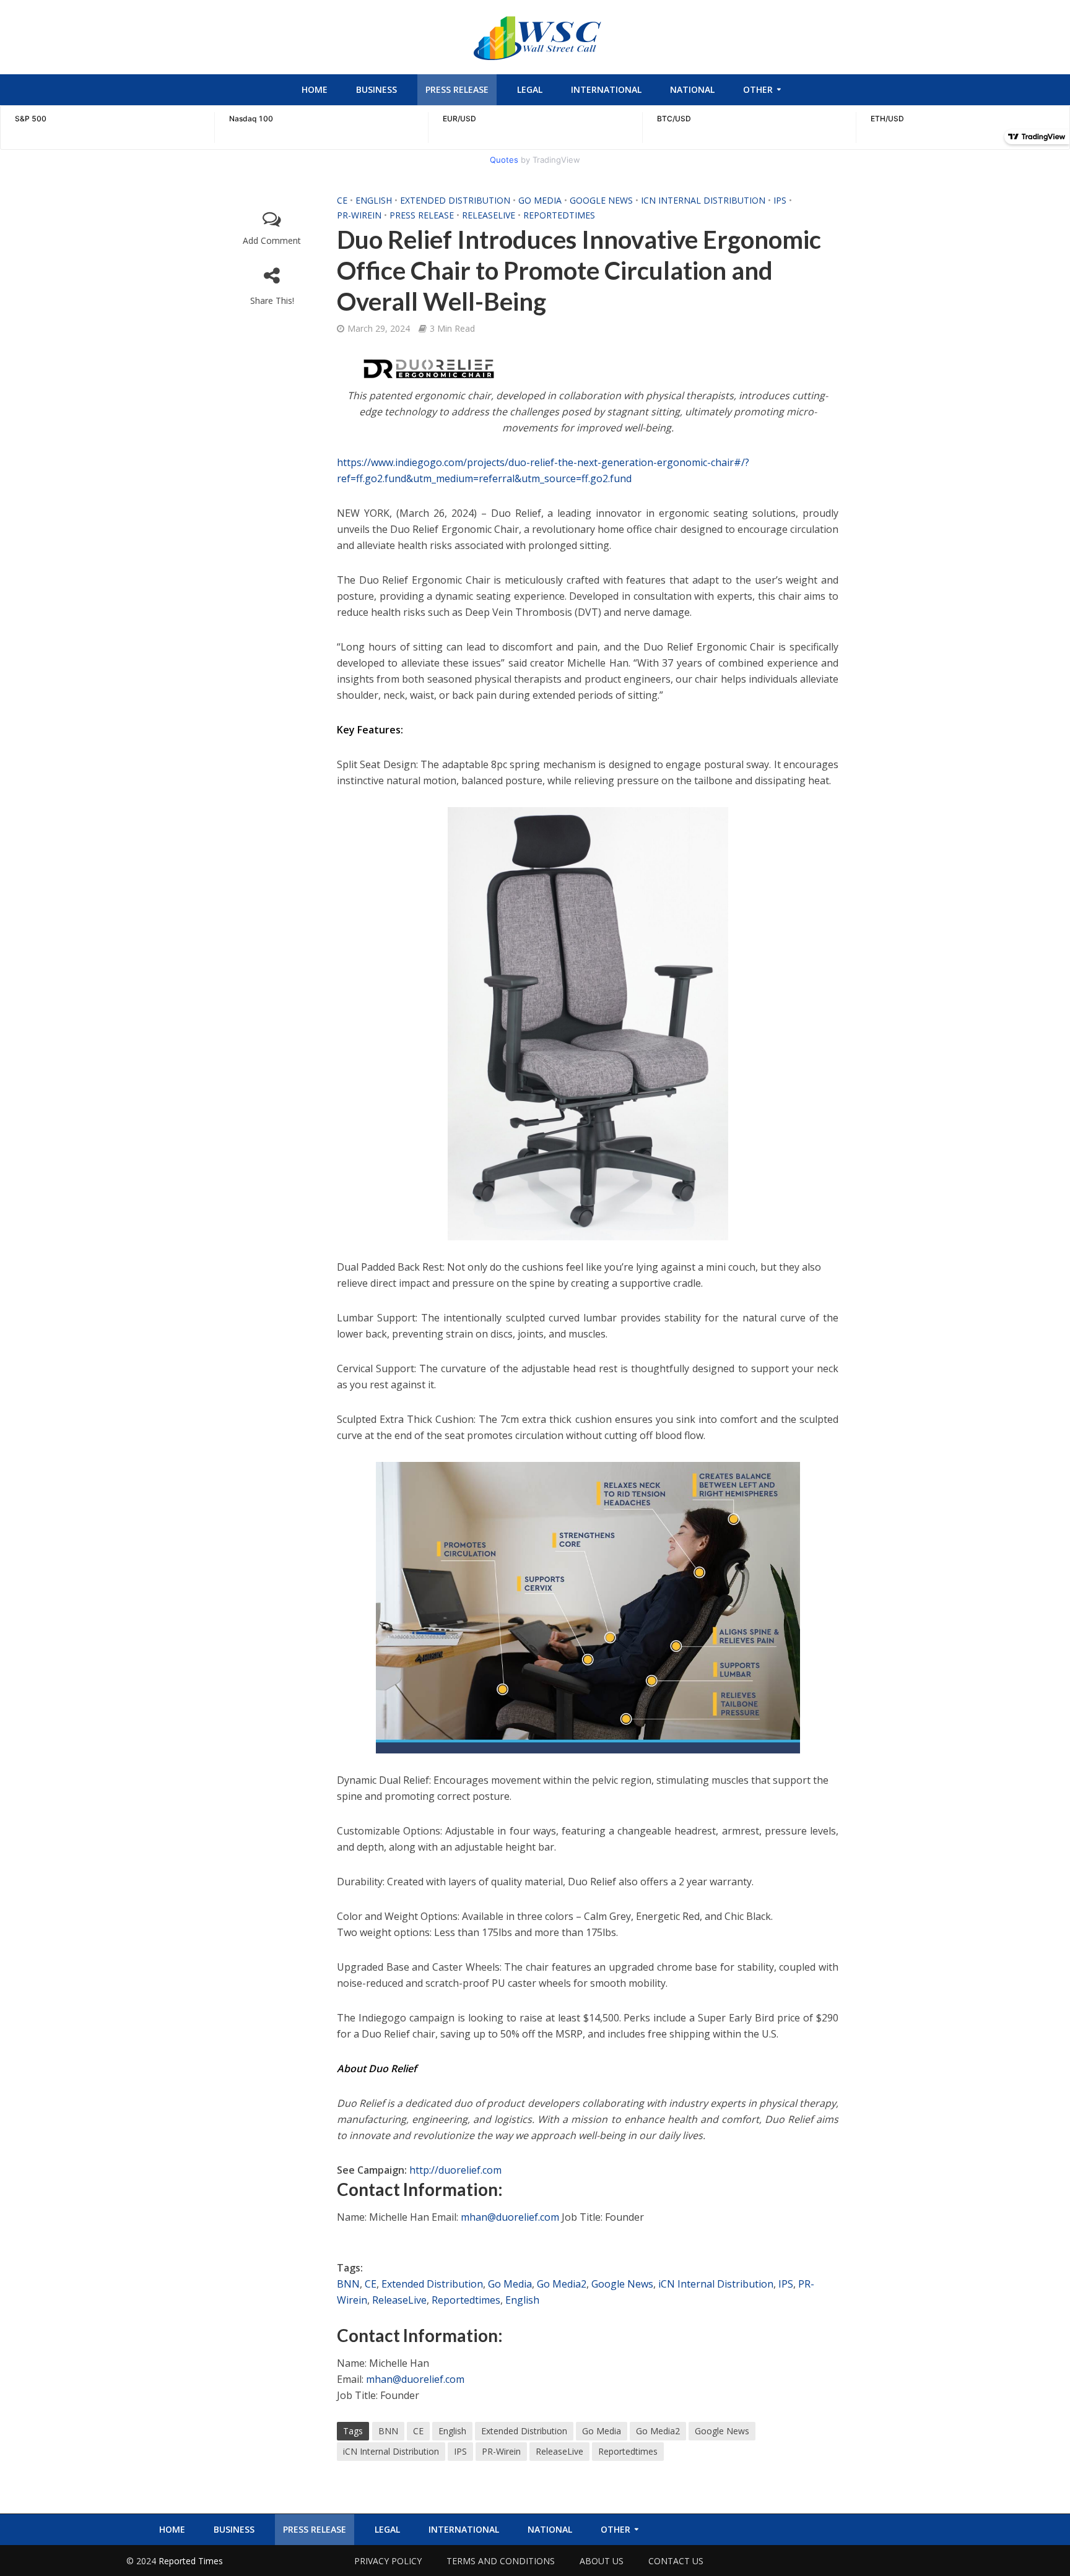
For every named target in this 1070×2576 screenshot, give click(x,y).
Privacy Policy (388, 2561)
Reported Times (192, 2561)
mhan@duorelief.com (510, 2217)
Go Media (540, 200)
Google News (601, 200)
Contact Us (676, 2561)
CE (342, 200)
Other (758, 89)
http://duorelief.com (455, 2170)
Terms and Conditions (501, 2561)
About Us (602, 2561)
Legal (530, 89)
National (692, 89)
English (374, 200)
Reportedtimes (559, 215)
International (606, 89)
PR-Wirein (359, 215)
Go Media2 (562, 2284)
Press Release (457, 89)
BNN (348, 2284)
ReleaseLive (489, 215)
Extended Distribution (455, 200)
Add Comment (272, 240)
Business (376, 89)
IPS (780, 200)
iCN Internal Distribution (703, 200)
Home (315, 89)
